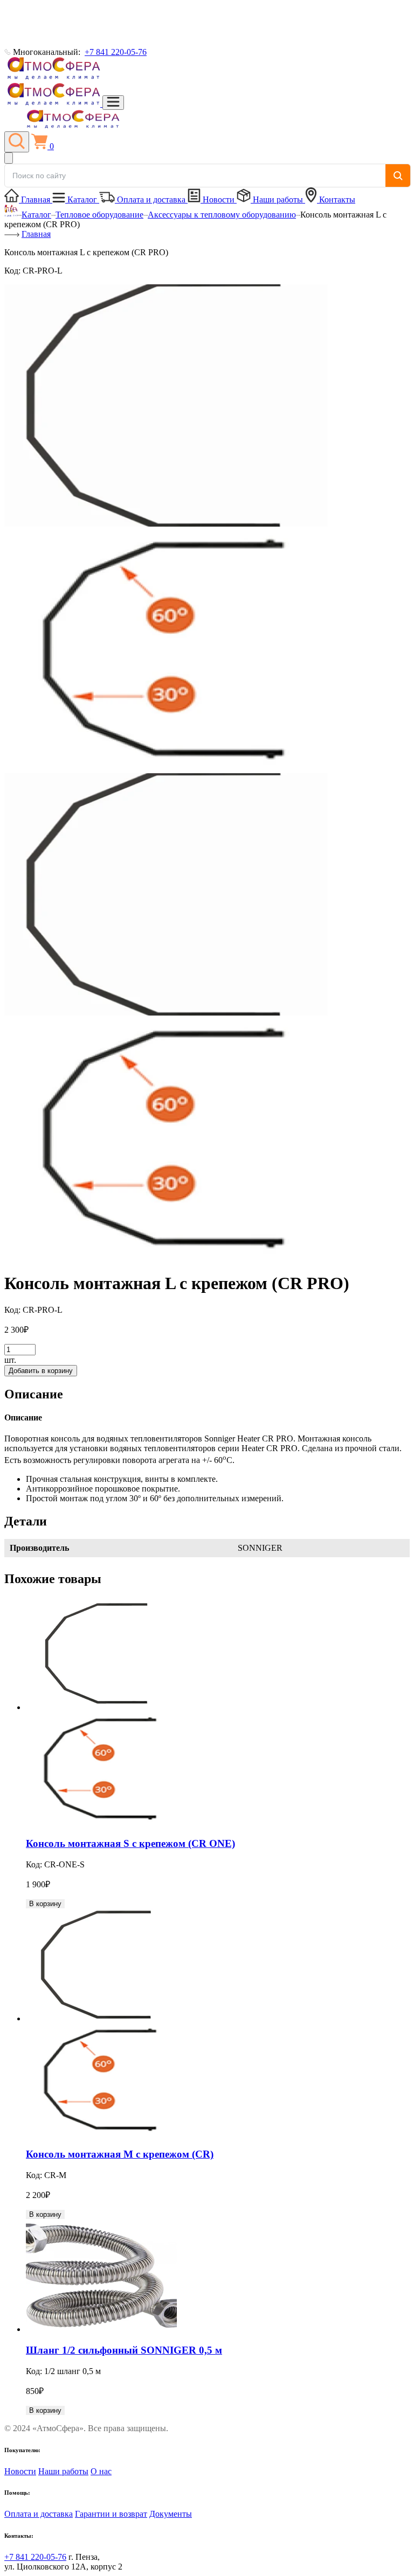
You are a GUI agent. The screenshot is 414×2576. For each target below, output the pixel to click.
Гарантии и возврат (111, 2514)
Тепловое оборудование (99, 215)
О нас (101, 2471)
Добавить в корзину (41, 1371)
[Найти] (398, 176)
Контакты (336, 199)
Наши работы (278, 199)
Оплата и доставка (151, 199)
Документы (171, 2514)
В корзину (45, 1904)
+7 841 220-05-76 (116, 52)
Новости (219, 199)
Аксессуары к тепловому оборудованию (222, 215)
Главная (36, 199)
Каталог (82, 199)
